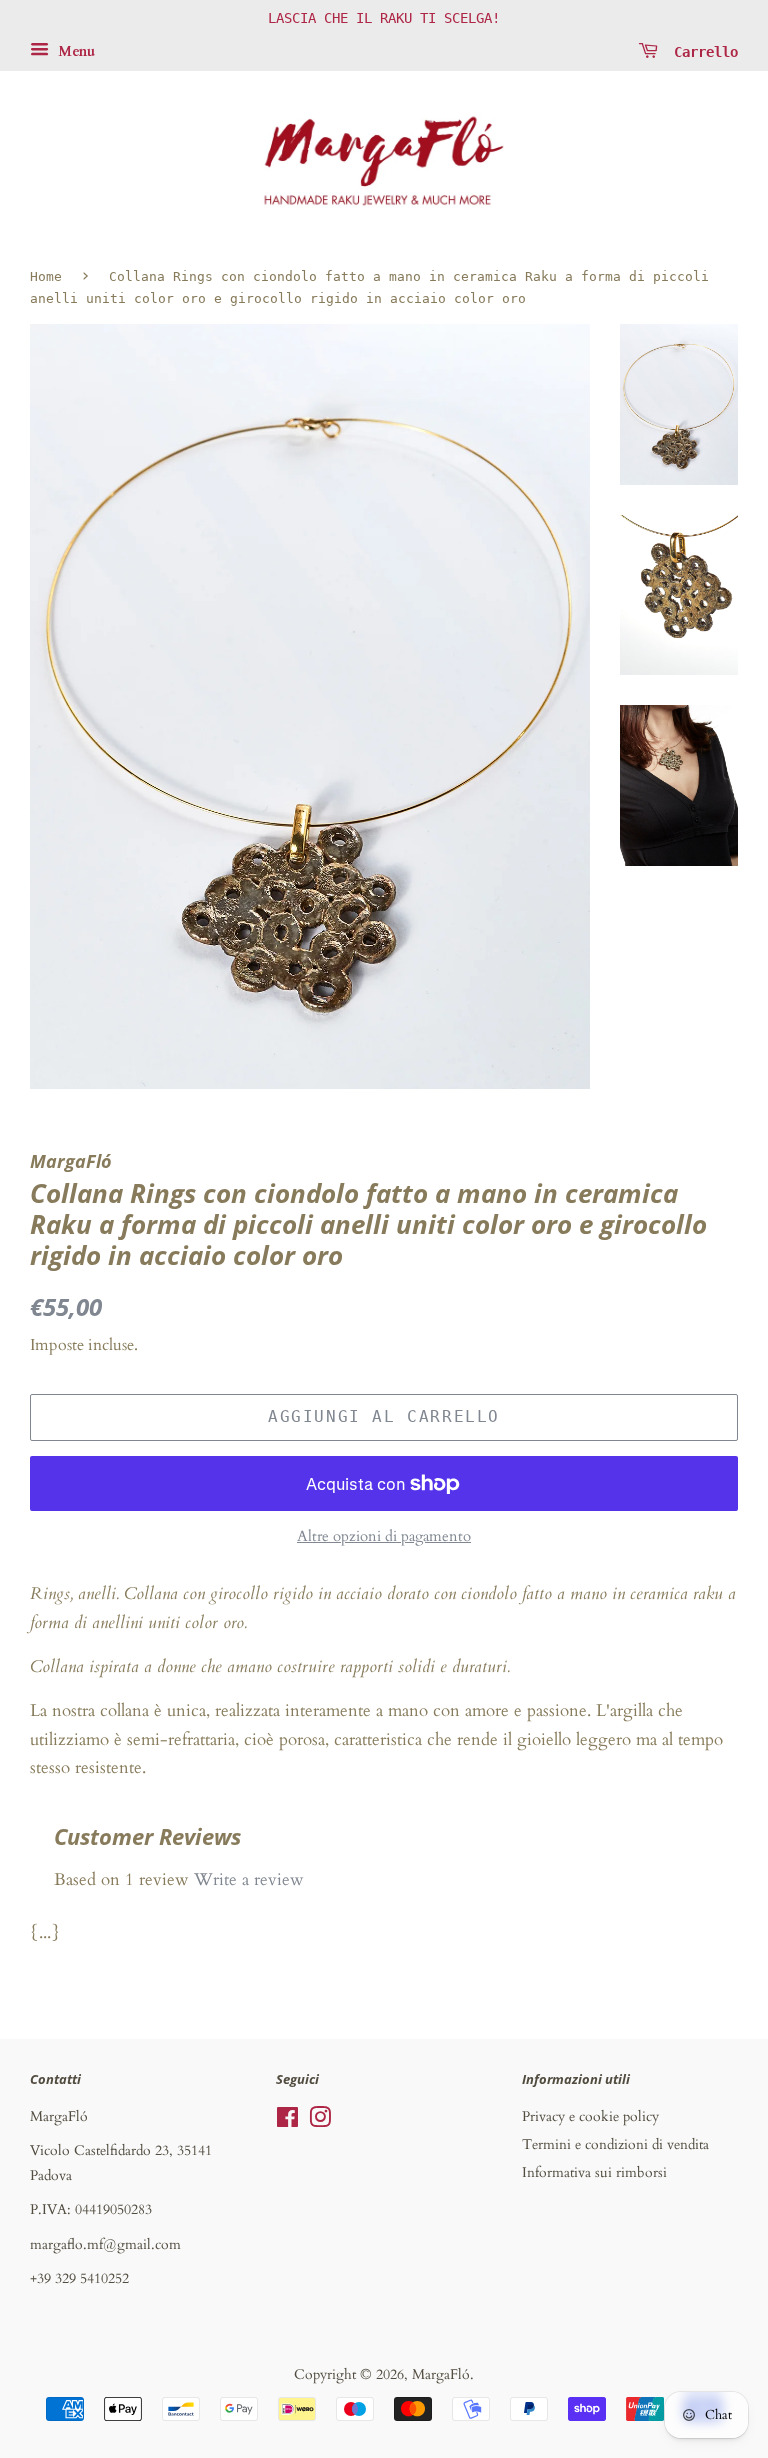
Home (46, 276)
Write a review (249, 1879)
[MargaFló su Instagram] (320, 2121)
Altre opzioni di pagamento (384, 1536)
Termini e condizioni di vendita (615, 2144)
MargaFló (441, 2374)
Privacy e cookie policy (590, 2116)
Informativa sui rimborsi (594, 2172)
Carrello (702, 51)
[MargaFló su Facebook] (287, 2121)
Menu (74, 51)
